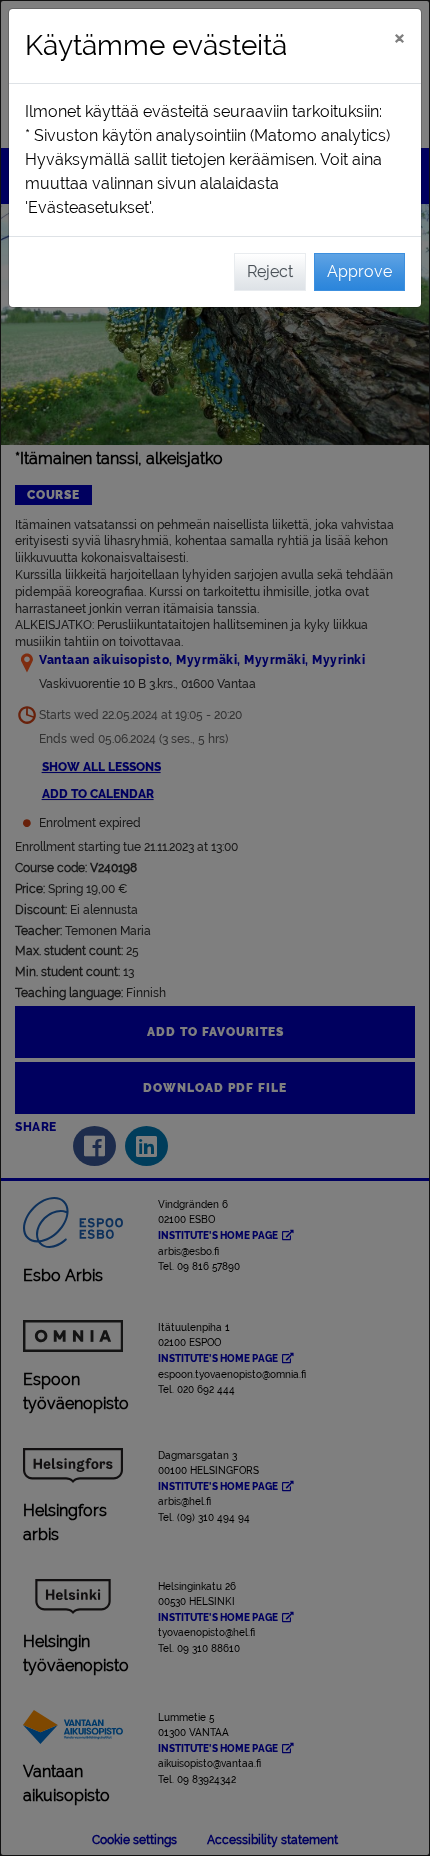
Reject (270, 271)
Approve (359, 271)
